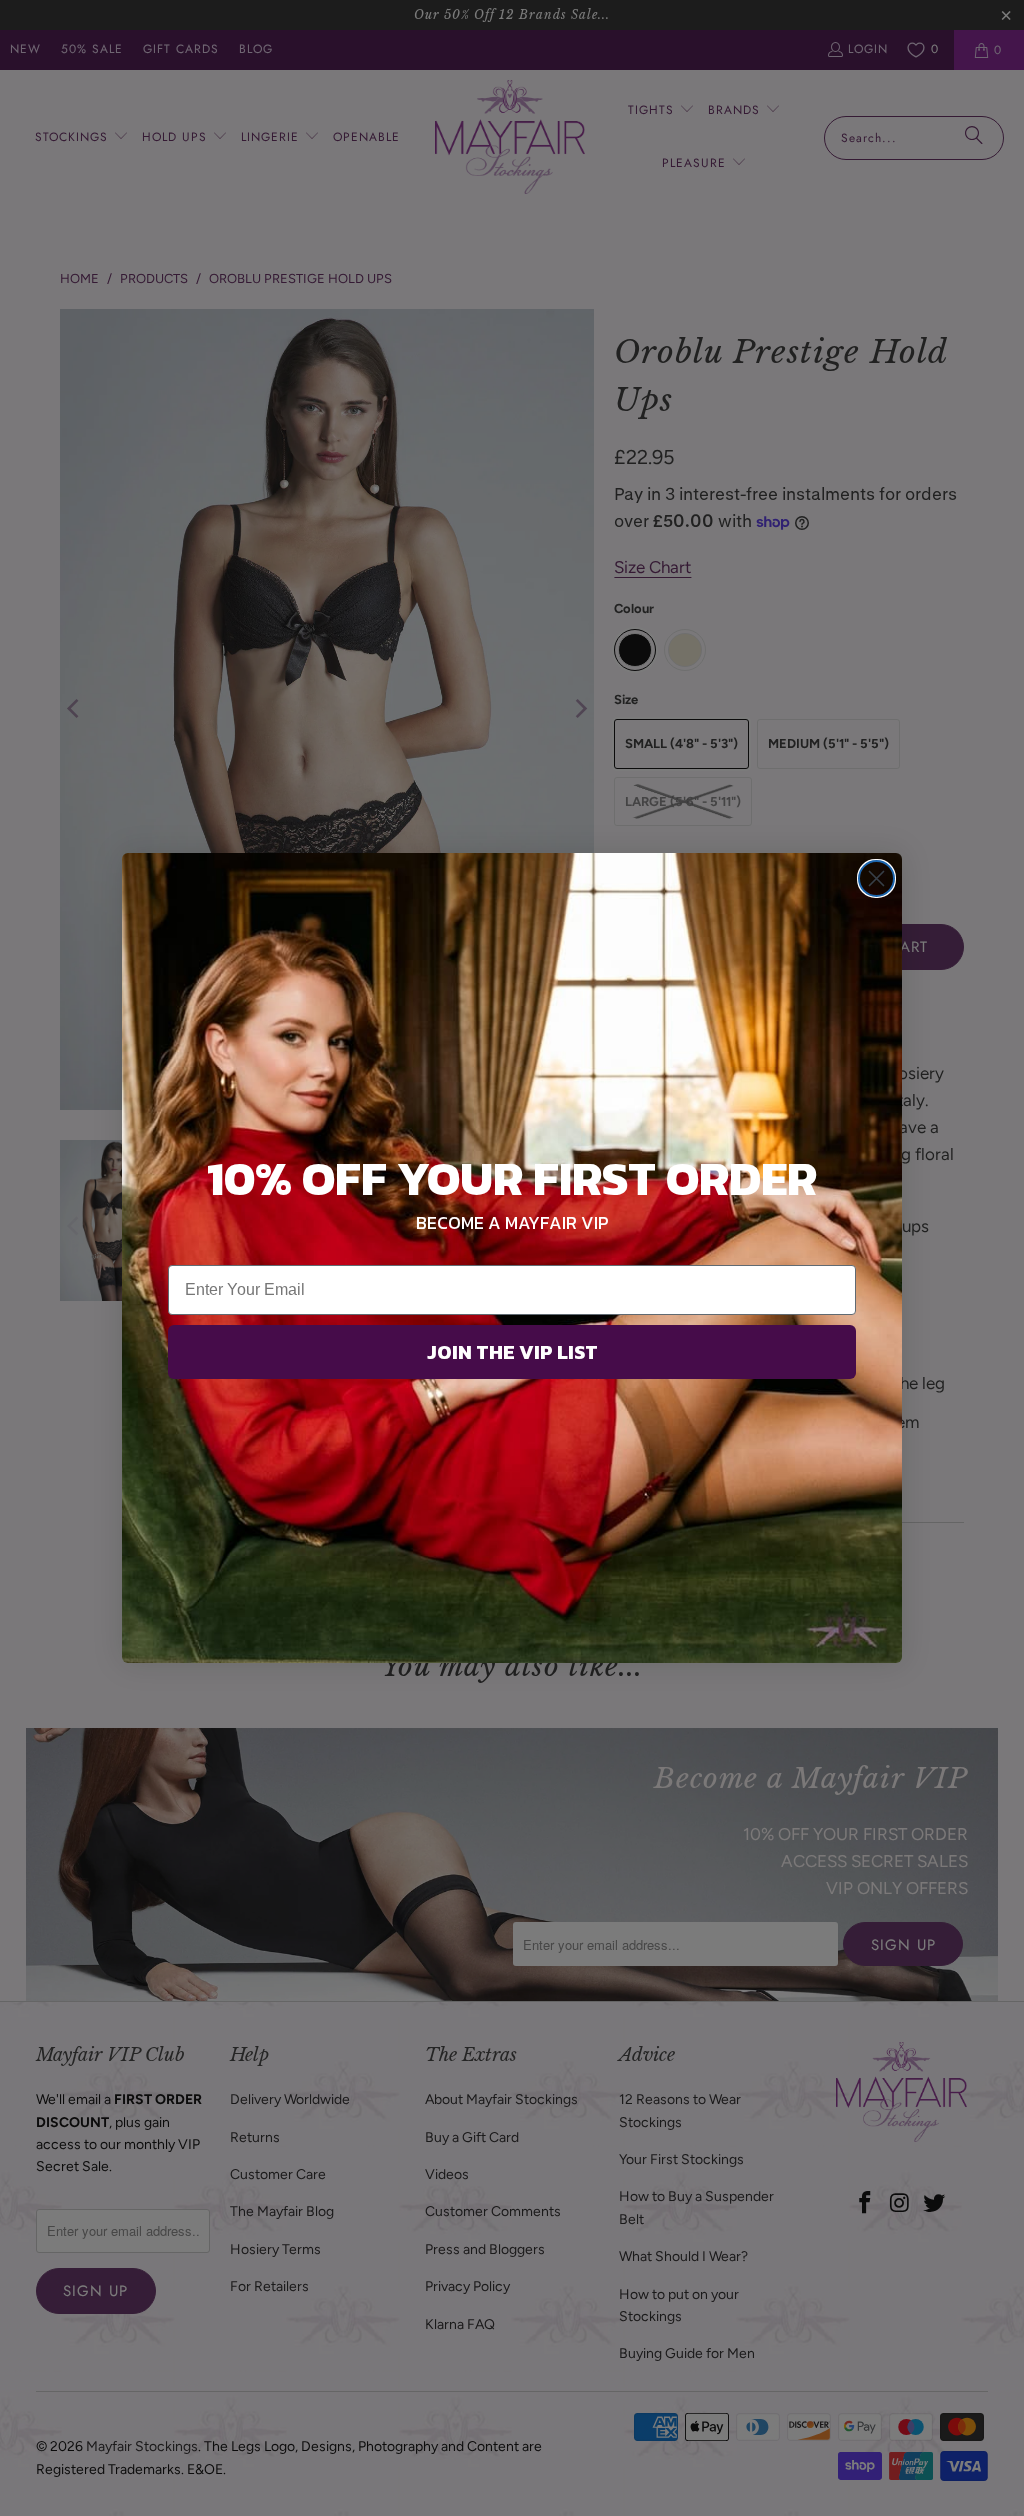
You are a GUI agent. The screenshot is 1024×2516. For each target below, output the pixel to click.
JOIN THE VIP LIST (512, 1352)
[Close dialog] (876, 878)
